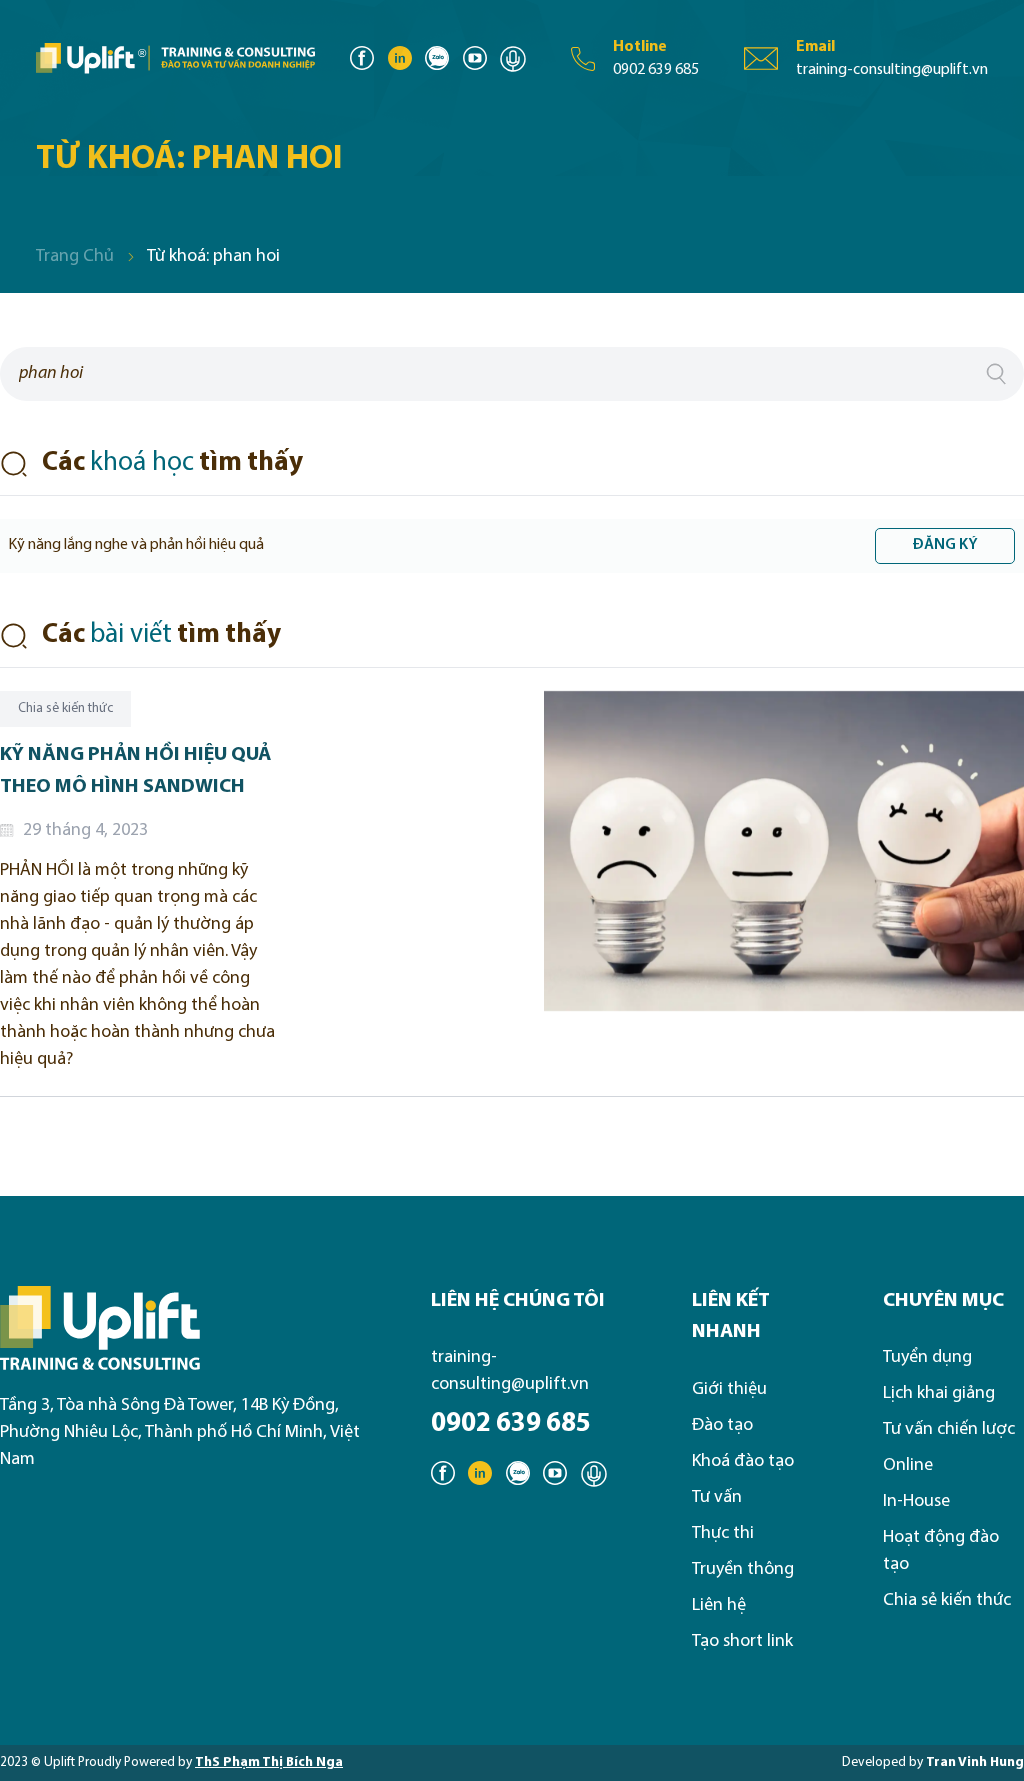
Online (908, 1465)
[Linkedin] (400, 59)
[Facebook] (362, 59)
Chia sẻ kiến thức (947, 1600)
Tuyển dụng (927, 1357)
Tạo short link (742, 1641)
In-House (916, 1501)
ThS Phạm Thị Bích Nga (269, 1762)
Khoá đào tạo (743, 1461)
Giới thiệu (729, 1389)
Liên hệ (719, 1605)
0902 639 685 (511, 1424)
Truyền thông (743, 1569)
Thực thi (723, 1533)
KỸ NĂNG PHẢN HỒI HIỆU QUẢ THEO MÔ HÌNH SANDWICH (135, 771)
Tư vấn (717, 1497)
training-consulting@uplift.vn (510, 1371)
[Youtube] (475, 59)
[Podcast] (513, 59)
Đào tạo (722, 1425)
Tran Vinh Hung (975, 1762)
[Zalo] (437, 59)
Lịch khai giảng (939, 1393)
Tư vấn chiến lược (949, 1429)
